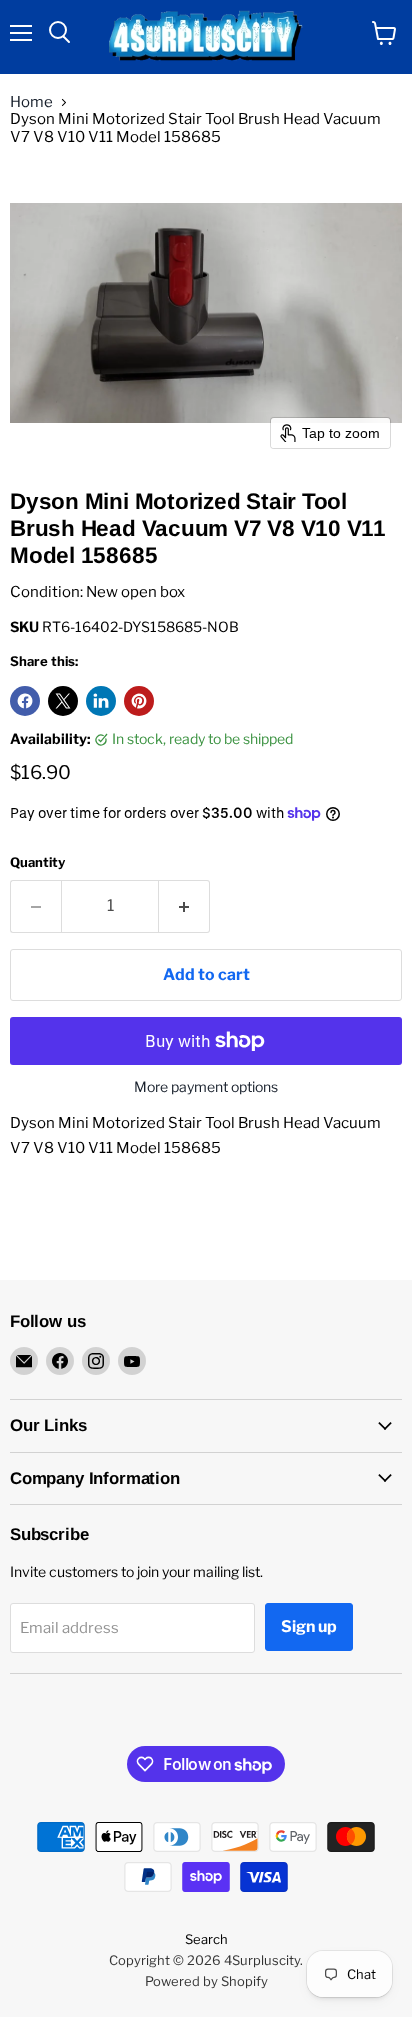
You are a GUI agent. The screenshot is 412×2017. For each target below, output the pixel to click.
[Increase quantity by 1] (184, 906)
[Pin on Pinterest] (139, 701)
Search (206, 1939)
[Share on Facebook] (25, 701)
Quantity (37, 862)
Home (31, 102)
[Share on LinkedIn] (101, 701)
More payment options (206, 1087)
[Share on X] (63, 701)
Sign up (309, 1626)
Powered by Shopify (206, 1981)
